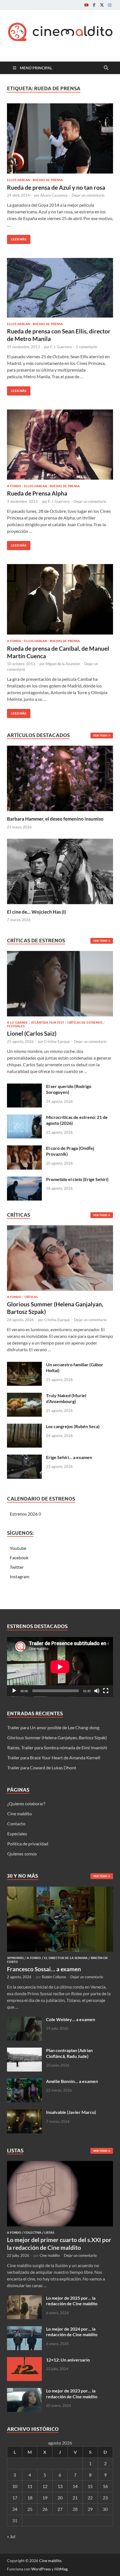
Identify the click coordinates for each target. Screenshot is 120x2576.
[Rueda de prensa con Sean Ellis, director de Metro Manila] (60, 288)
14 (75, 2486)
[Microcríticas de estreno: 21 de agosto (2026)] (24, 1118)
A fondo (14, 486)
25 (30, 2509)
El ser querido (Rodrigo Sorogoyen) (69, 1089)
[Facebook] (94, 5)
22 (90, 2498)
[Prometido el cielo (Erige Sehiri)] (24, 1180)
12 (45, 2486)
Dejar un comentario (88, 195)
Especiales (17, 1834)
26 (45, 2509)
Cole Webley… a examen (71, 2019)
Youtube (18, 1548)
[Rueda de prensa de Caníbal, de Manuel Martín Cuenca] (60, 599)
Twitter (17, 1567)
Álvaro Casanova (54, 195)
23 (105, 2498)
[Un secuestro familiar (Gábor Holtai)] (24, 1365)
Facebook (19, 1557)
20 (60, 2498)
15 (90, 2486)
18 (30, 2498)
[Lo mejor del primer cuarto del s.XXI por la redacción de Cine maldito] (60, 2164)
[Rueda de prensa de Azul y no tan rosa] (60, 139)
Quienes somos (22, 1854)
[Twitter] (102, 5)
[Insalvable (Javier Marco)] (24, 2113)
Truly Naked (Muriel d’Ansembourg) (66, 1398)
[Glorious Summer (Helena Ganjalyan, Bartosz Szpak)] (60, 1259)
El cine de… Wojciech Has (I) (36, 912)
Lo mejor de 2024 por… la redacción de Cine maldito (72, 2332)
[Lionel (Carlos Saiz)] (60, 985)
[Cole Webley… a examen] (24, 2020)
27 (60, 2509)
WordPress (41, 2569)
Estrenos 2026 (24, 1514)
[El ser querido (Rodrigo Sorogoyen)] (24, 1087)
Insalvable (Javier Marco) (71, 2112)
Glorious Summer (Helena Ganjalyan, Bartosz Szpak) (57, 1737)
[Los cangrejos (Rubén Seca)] (24, 1427)
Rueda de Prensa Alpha (37, 493)
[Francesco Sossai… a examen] (60, 1890)
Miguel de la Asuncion (63, 664)
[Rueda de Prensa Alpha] (60, 445)
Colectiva (33, 2233)
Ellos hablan (18, 180)
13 (60, 2486)
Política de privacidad (28, 1844)
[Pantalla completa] (106, 1691)
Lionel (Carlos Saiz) (32, 1033)
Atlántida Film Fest (48, 1023)
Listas (49, 2233)
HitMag (61, 2569)
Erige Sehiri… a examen (69, 1457)
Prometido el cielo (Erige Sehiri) (77, 1179)
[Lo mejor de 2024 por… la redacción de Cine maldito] (24, 2329)
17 (15, 2498)
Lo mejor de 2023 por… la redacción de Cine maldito (72, 2394)
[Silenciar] (97, 1691)
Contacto (16, 1824)
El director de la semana (66, 1958)
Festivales (16, 1026)
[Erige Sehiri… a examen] (24, 1458)
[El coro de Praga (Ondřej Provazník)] (24, 1149)
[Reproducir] (14, 1691)
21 (75, 2498)
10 (15, 2486)
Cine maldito (20, 1813)
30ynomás (15, 1958)
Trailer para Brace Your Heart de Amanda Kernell (54, 1757)
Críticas (31, 1297)
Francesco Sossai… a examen (44, 1969)
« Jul (11, 2536)
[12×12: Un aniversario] (24, 2360)
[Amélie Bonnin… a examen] (24, 2082)
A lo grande (17, 1023)
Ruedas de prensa (48, 180)
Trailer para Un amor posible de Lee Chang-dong (53, 1727)
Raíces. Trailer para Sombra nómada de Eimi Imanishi (57, 1747)
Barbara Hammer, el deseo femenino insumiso (55, 819)
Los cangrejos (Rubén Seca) (73, 1426)
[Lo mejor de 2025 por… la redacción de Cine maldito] (24, 2298)
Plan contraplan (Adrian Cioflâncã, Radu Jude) (69, 2053)
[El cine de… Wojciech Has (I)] (60, 871)
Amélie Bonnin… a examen (72, 2081)
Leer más (17, 238)
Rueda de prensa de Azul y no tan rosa (56, 187)
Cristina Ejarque (57, 1041)
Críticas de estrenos (85, 1023)
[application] (60, 1667)
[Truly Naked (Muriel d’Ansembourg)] (24, 1396)
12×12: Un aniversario (68, 2360)
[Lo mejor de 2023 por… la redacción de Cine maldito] (24, 2391)
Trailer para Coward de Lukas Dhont (42, 1768)
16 (105, 2486)
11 (30, 2486)
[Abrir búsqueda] (106, 68)
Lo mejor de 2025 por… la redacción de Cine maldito (72, 2301)
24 (15, 2509)
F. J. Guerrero (61, 347)
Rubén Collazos (54, 1977)
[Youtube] (86, 5)
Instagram (20, 1576)
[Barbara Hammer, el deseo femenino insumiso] (60, 778)
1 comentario (87, 347)
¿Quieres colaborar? (26, 1803)
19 (45, 2498)
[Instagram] (110, 5)
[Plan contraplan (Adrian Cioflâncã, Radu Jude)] (24, 2051)
